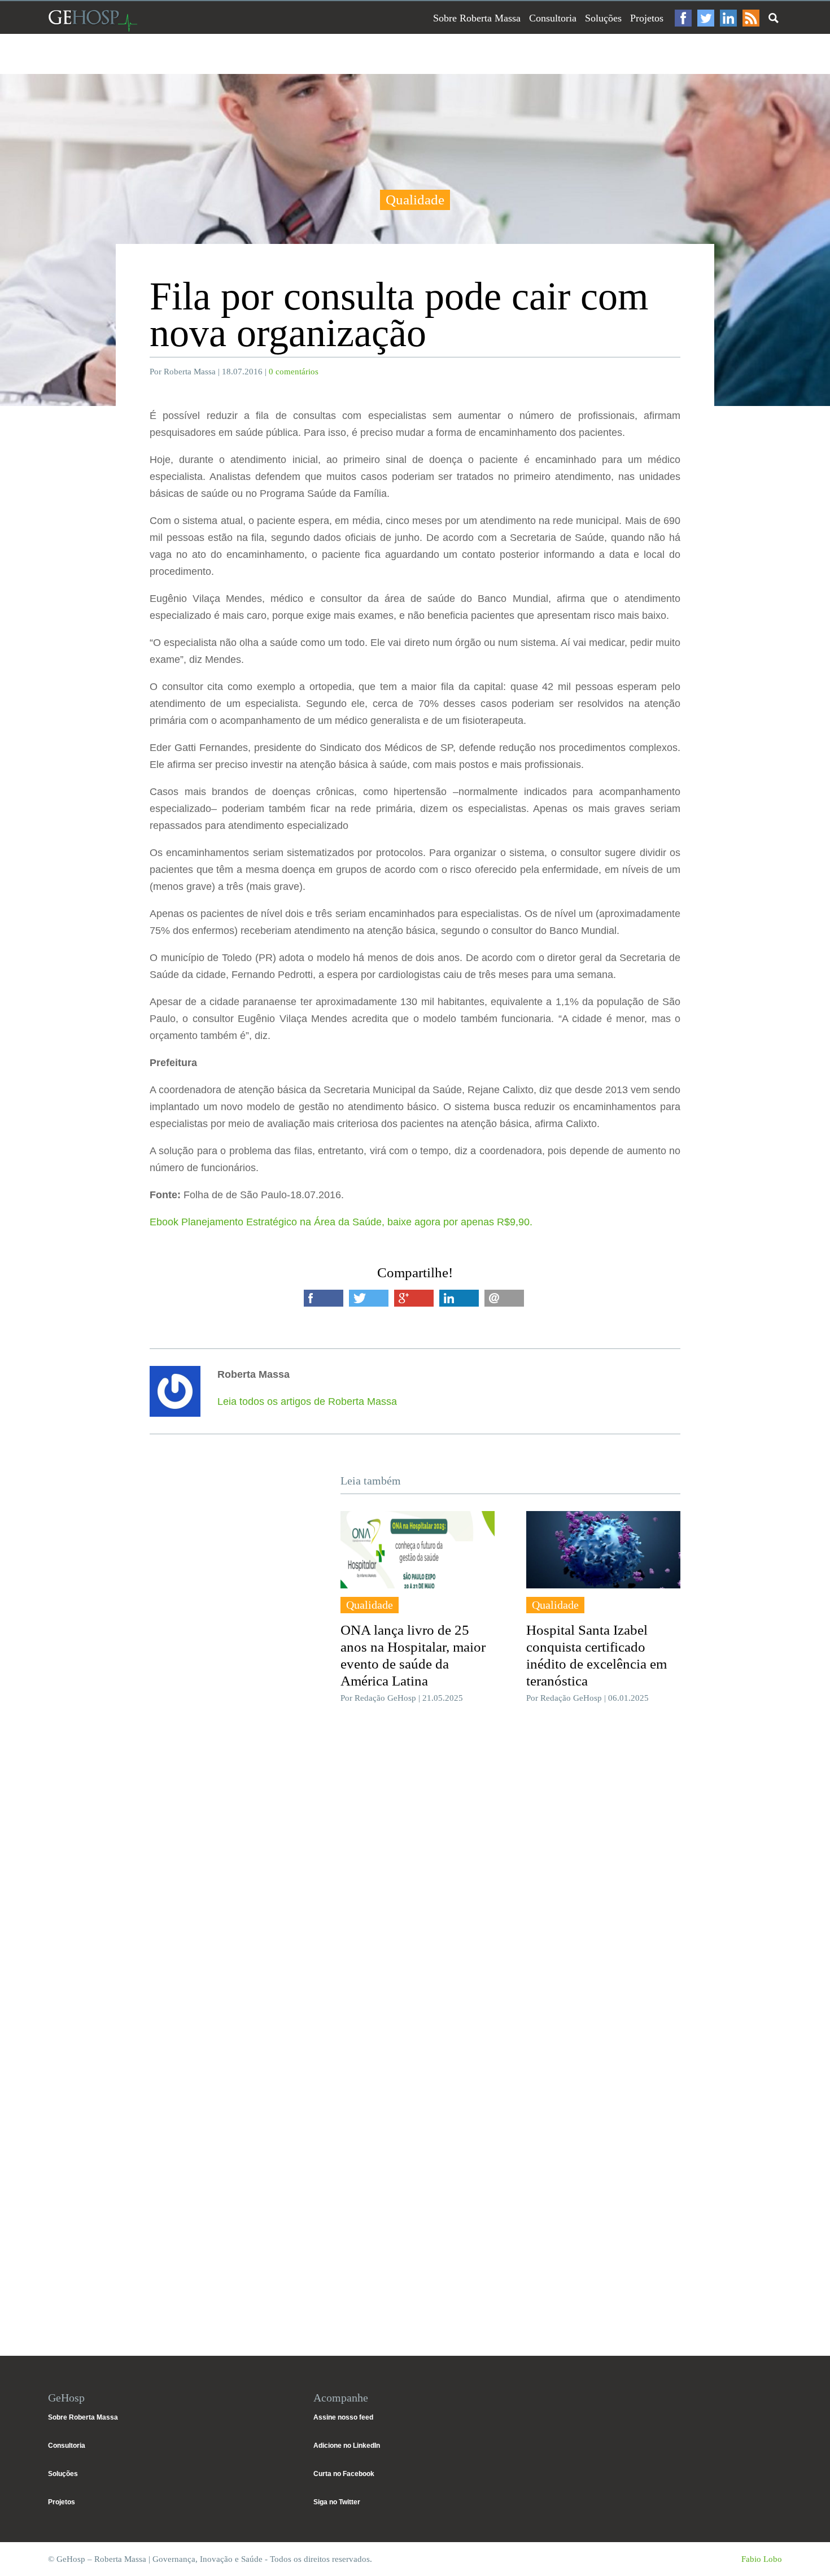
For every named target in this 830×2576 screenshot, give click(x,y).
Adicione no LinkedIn (347, 2446)
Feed (751, 18)
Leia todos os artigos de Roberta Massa (307, 1401)
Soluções (603, 18)
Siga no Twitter (337, 2502)
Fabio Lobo (762, 2559)
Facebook (683, 18)
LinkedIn (728, 18)
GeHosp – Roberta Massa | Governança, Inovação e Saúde (93, 21)
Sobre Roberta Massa (477, 18)
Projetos (647, 18)
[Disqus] (415, 1881)
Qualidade (415, 200)
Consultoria (553, 18)
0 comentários (294, 372)
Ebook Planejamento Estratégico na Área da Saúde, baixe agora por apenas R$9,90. (342, 1222)
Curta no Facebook (344, 2474)
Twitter (706, 18)
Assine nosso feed (343, 2417)
